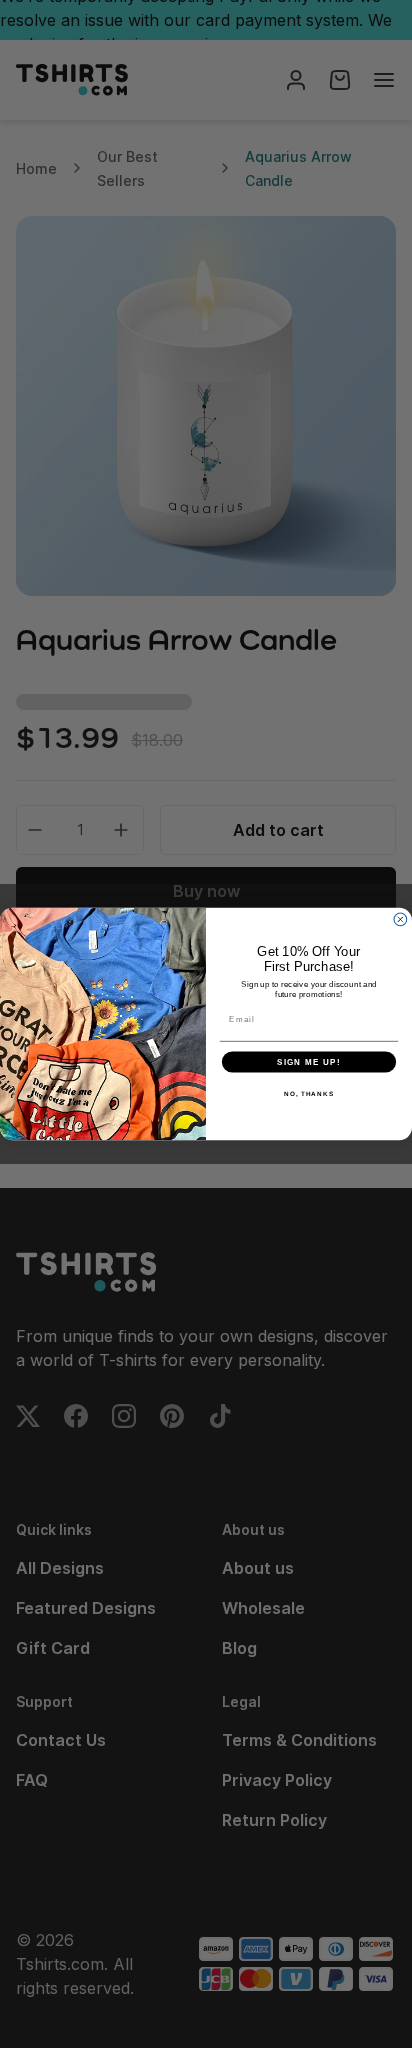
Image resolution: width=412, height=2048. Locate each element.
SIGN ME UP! (309, 1061)
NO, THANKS (309, 1093)
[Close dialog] (400, 919)
